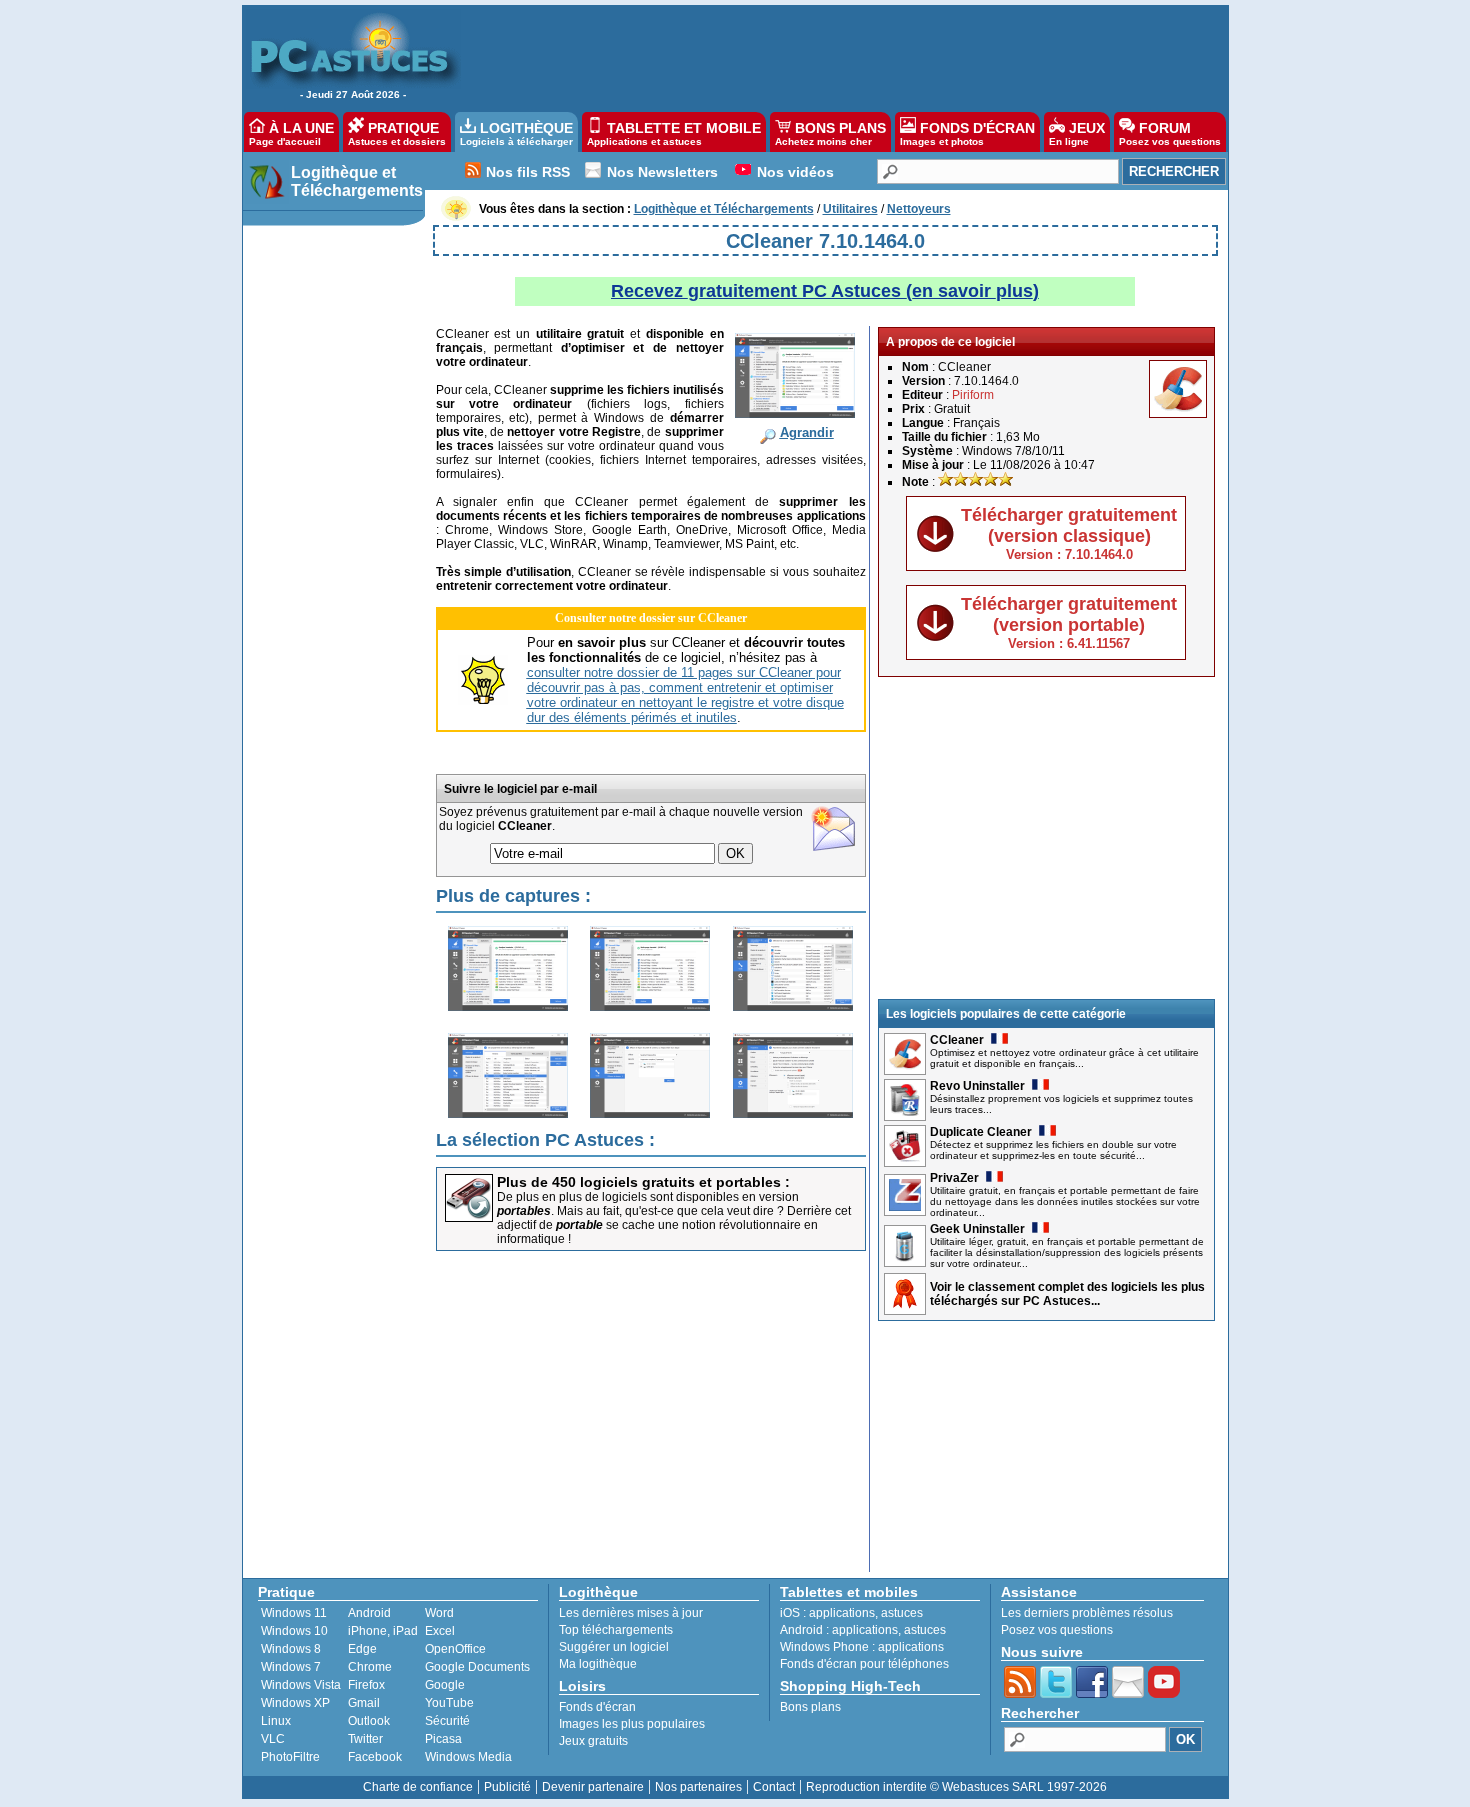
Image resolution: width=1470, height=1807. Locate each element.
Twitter (365, 1739)
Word (439, 1613)
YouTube (449, 1703)
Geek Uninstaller (977, 1229)
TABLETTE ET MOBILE (674, 133)
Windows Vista (301, 1685)
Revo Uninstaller (977, 1086)
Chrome (370, 1667)
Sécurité (447, 1721)
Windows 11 (294, 1613)
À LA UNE (291, 133)
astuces (902, 1613)
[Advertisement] (834, 56)
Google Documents (477, 1667)
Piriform (973, 395)
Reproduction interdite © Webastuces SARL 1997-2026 (956, 1787)
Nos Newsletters (662, 172)
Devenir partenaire (593, 1787)
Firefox (366, 1685)
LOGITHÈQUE (516, 133)
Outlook (369, 1721)
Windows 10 (294, 1631)
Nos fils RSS (528, 172)
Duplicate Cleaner (981, 1132)
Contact (774, 1787)
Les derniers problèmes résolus (1087, 1613)
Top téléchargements (616, 1630)
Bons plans (810, 1707)
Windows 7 (291, 1667)
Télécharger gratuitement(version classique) (1069, 533)
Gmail (364, 1703)
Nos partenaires (698, 1787)
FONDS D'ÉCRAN (967, 133)
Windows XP (295, 1703)
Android (369, 1613)
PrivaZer (954, 1178)
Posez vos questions (1057, 1630)
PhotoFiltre (290, 1757)
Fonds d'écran (597, 1707)
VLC (273, 1739)
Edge (362, 1649)
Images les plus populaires (632, 1724)
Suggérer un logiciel (614, 1647)
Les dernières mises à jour (631, 1613)
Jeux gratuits (593, 1741)
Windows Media (468, 1757)
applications (842, 1613)
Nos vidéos (795, 172)
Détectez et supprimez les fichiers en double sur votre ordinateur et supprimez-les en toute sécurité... (1053, 1150)
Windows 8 (291, 1649)
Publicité (507, 1787)
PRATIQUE (397, 133)
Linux (276, 1721)
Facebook (375, 1757)
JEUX (1077, 133)
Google (445, 1685)
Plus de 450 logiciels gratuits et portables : (643, 1182)
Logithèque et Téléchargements (357, 181)
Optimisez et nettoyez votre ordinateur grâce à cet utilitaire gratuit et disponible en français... (1064, 1058)
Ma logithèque (598, 1664)
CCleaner (957, 1040)
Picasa (443, 1739)
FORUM (1170, 133)
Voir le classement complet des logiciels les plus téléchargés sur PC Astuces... (1067, 1294)
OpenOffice (455, 1649)
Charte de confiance (418, 1787)
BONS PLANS (830, 133)
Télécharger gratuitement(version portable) (1069, 622)
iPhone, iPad (383, 1631)
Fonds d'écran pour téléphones (864, 1664)
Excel (440, 1631)
